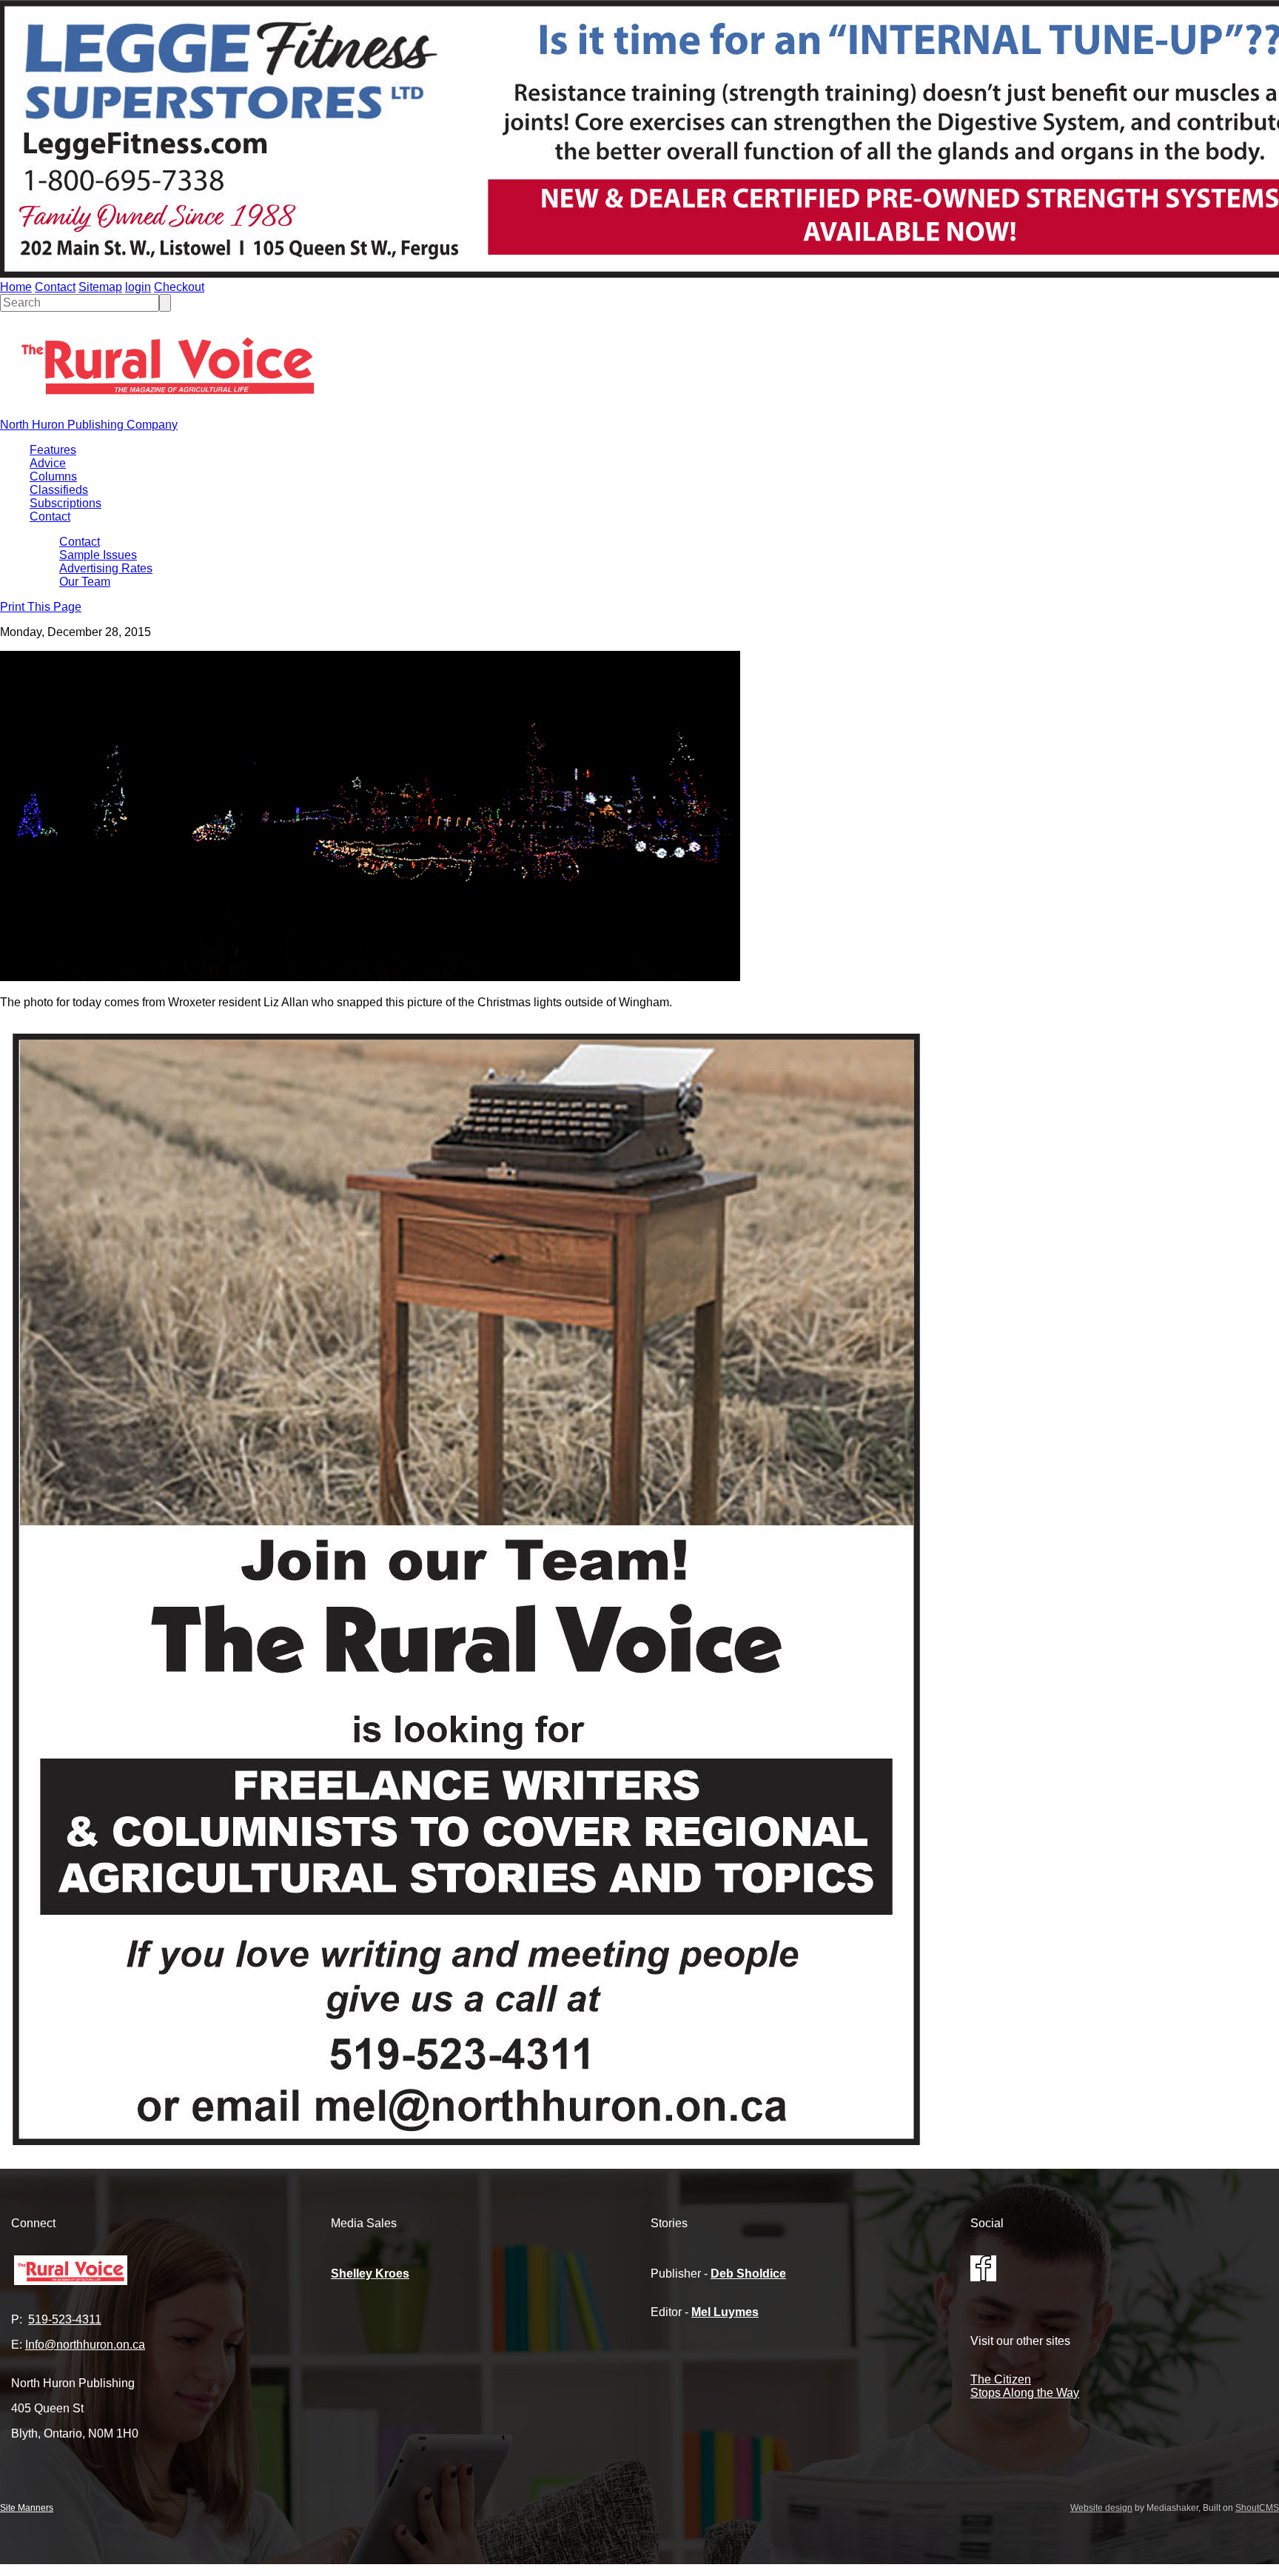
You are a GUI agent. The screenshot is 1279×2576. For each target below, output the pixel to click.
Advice (48, 463)
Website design (1101, 2508)
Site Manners (27, 2508)
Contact (55, 287)
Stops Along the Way (1025, 2393)
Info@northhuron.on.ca (85, 2345)
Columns (53, 476)
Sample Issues (98, 555)
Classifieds (59, 490)
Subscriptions (66, 503)
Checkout (179, 287)
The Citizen (1001, 2379)
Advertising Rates (106, 568)
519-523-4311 (65, 2319)
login (138, 287)
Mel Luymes (725, 2312)
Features (53, 450)
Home (16, 287)
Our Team (85, 582)
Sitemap (100, 287)
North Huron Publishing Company (89, 425)
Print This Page (41, 607)
